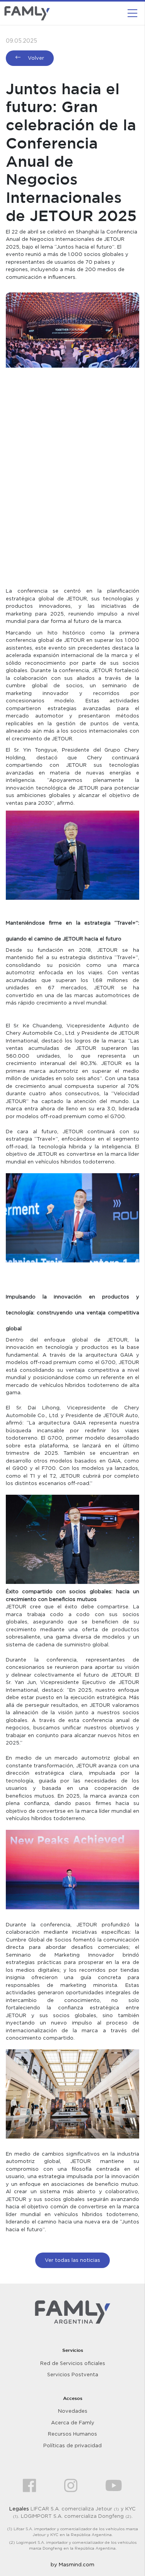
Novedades (73, 2411)
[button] (132, 13)
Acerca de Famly (73, 2422)
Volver (35, 58)
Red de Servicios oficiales (73, 2363)
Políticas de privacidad (72, 2445)
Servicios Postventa (73, 2374)
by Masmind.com (72, 2564)
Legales (19, 2509)
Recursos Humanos (72, 2434)
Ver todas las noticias (72, 2260)
